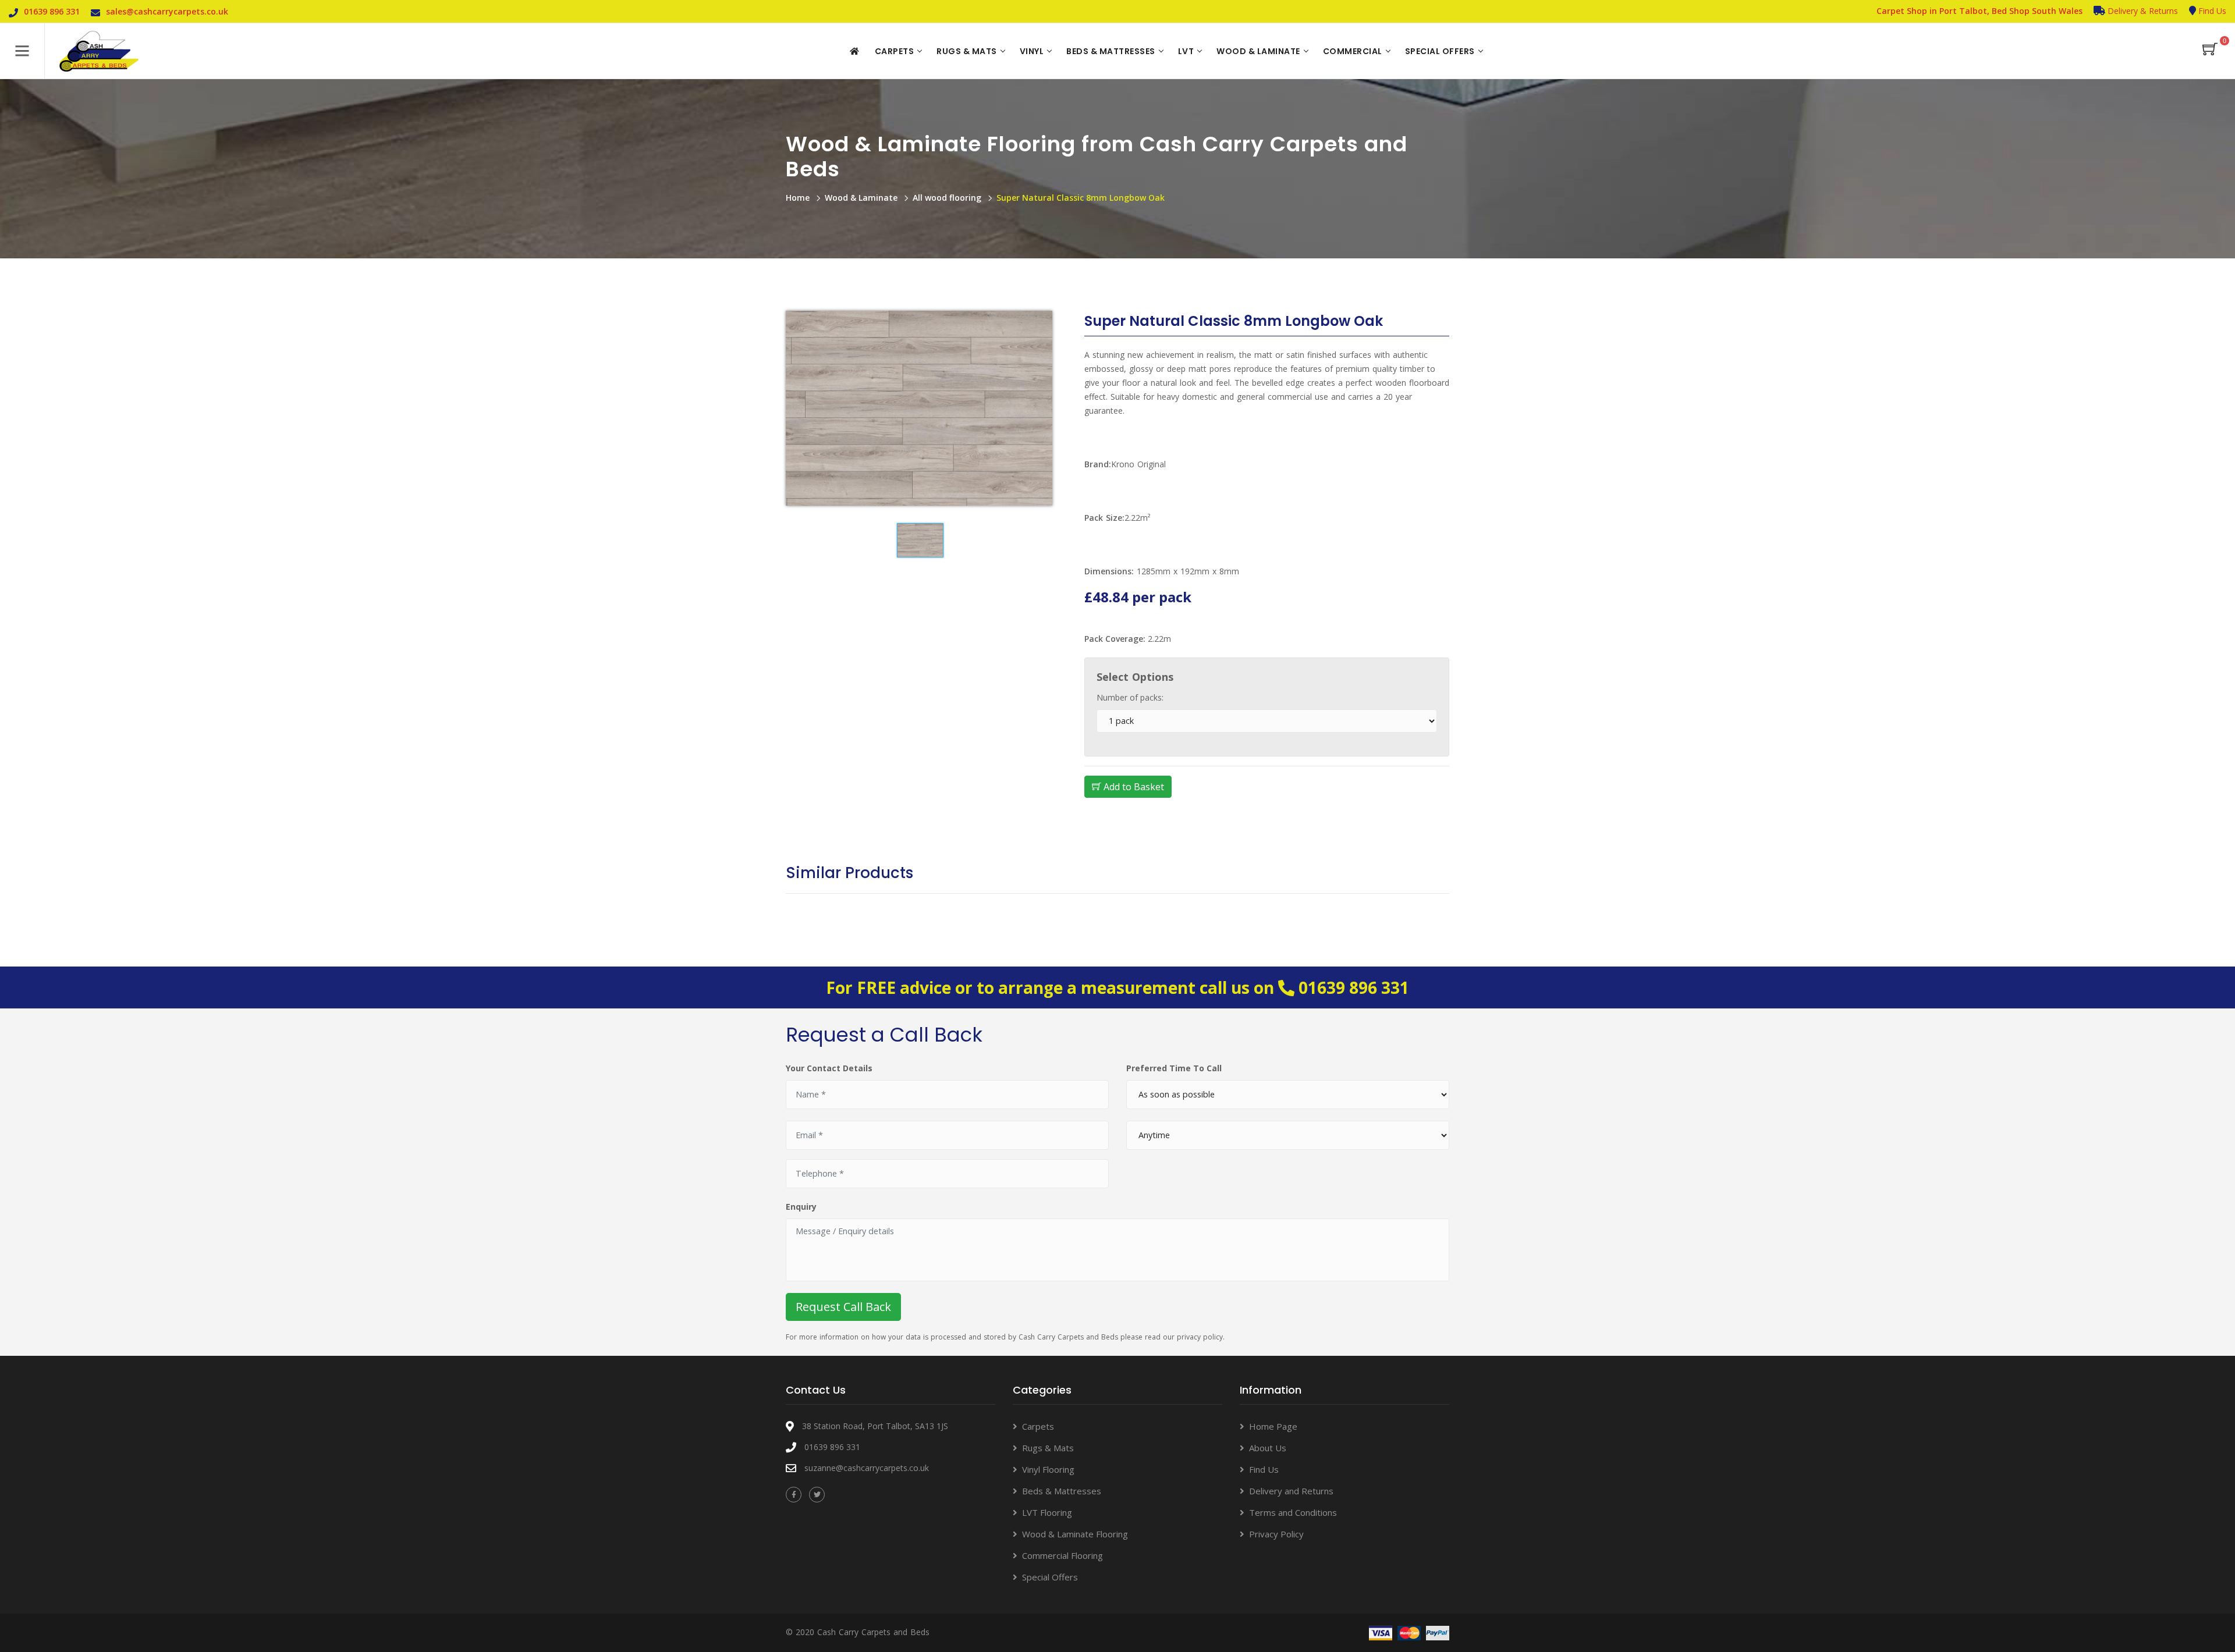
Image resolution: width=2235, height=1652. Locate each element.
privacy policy (1200, 1337)
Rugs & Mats (967, 51)
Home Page (1273, 1426)
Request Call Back (843, 1307)
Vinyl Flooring (1048, 1469)
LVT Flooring (1047, 1512)
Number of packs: (1130, 697)
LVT (1186, 51)
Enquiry (801, 1207)
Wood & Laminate (1258, 51)
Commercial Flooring (1062, 1555)
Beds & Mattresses (1111, 51)
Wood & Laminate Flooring (1075, 1534)
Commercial (1353, 51)
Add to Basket (1133, 787)
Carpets (895, 51)
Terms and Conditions (1293, 1512)
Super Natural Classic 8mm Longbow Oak (1081, 198)
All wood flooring (947, 198)
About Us (1268, 1448)
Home (798, 198)
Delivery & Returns (2142, 11)
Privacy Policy (1276, 1534)
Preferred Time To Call (1174, 1068)
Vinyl (1032, 51)
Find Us (2211, 11)
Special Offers (1440, 51)
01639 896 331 (1354, 987)
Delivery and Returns (1291, 1491)
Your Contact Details (829, 1068)
